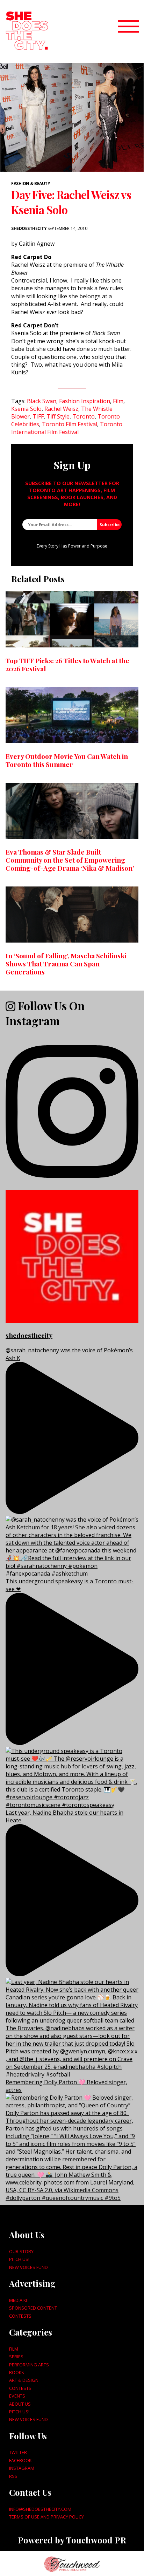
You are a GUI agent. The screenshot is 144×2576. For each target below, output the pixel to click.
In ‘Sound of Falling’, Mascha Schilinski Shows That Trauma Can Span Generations (66, 964)
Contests (20, 2316)
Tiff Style (58, 416)
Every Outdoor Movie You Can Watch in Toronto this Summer (67, 760)
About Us (20, 2404)
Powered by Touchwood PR (72, 2540)
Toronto (84, 416)
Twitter (18, 2452)
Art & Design (24, 2380)
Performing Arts (29, 2365)
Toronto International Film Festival (67, 428)
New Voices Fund (28, 2267)
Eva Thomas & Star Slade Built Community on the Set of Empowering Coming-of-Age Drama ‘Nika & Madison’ (70, 860)
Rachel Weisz (61, 409)
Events (17, 2396)
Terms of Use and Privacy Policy (46, 2517)
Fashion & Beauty (31, 183)
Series (16, 2357)
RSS (13, 2476)
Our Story (21, 2251)
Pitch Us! (19, 2259)
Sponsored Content (33, 2308)
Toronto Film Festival (70, 424)
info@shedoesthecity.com (40, 2509)
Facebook (20, 2460)
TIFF (38, 416)
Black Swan (42, 401)
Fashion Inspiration (85, 401)
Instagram (22, 2468)
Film (118, 401)
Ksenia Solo (26, 409)
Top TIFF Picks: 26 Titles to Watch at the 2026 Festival (67, 664)
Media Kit (19, 2300)
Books (17, 2372)
